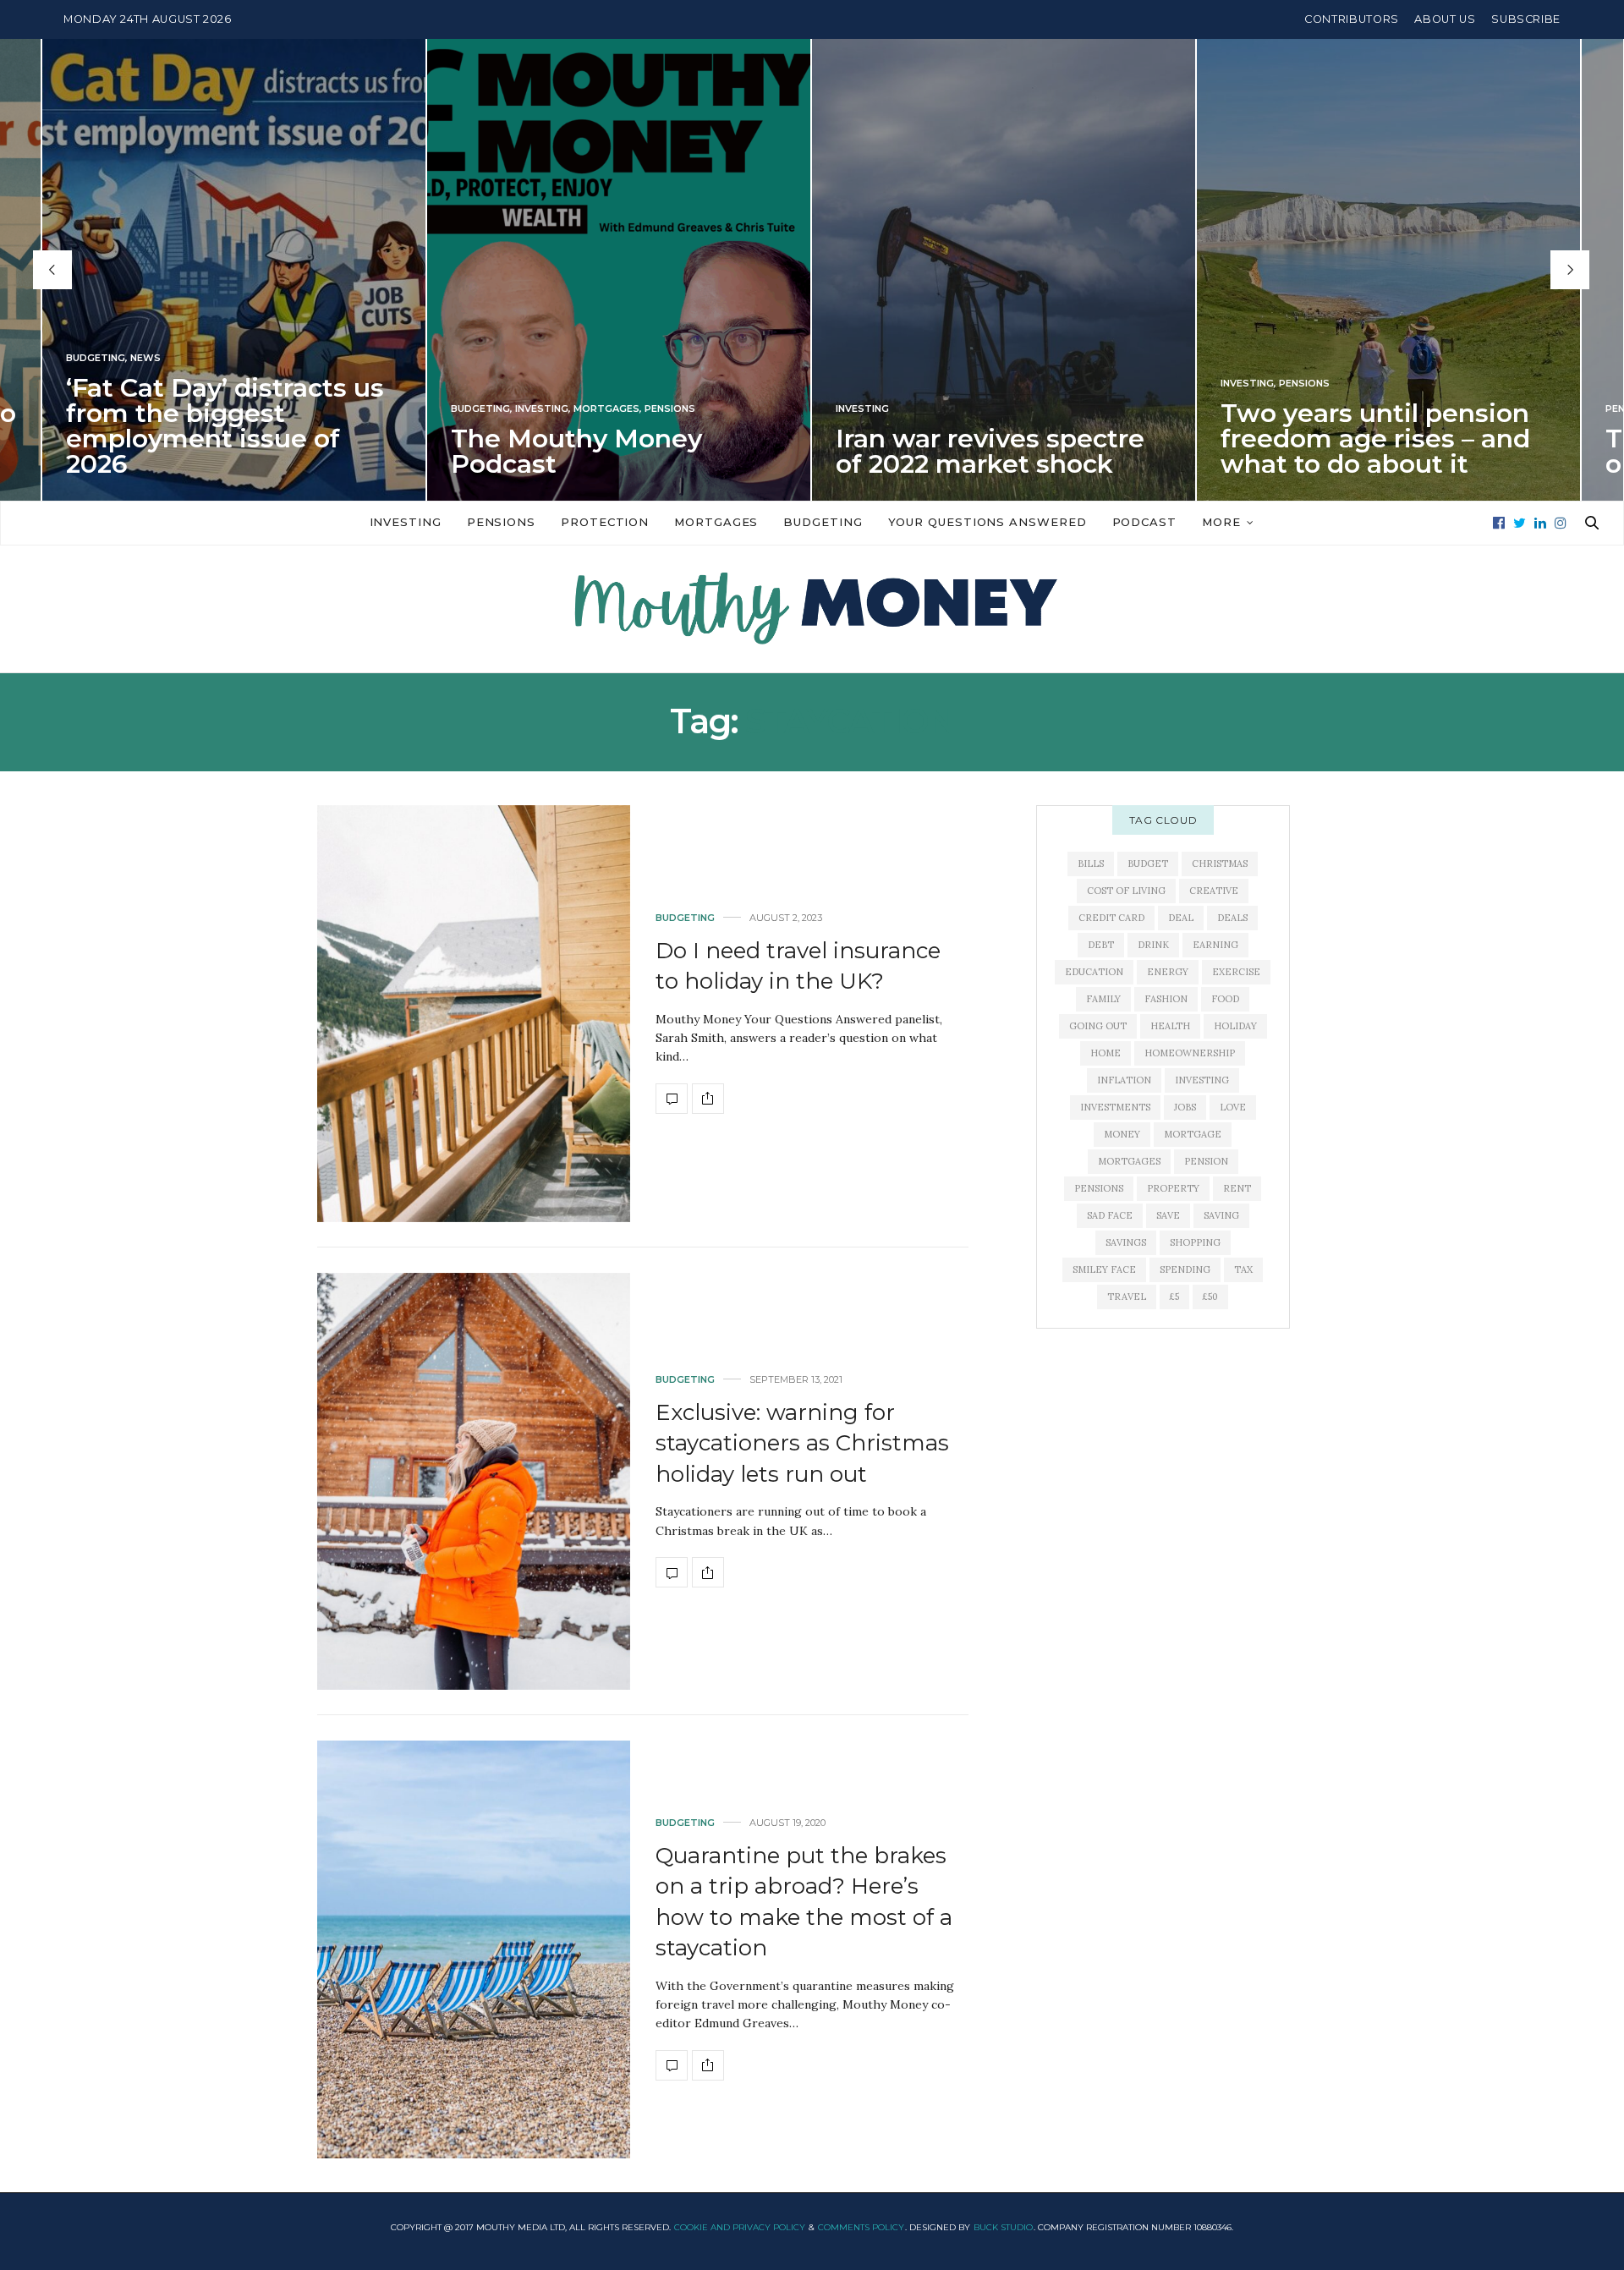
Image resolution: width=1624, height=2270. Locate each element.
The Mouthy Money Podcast (576, 451)
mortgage (1193, 1134)
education (1094, 972)
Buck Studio (1003, 2227)
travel (1127, 1297)
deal (1181, 918)
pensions (1099, 1188)
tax (1243, 1269)
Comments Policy (861, 2227)
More (1221, 522)
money (1122, 1134)
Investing (542, 409)
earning (1215, 945)
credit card (1111, 918)
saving (1221, 1215)
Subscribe (1526, 19)
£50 (1210, 1297)
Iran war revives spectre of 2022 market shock (990, 451)
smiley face (1104, 1269)
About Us (1445, 19)
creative (1214, 891)
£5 (1174, 1297)
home (1106, 1053)
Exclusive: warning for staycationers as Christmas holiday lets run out (802, 1443)
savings (1126, 1242)
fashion (1166, 999)
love (1233, 1107)
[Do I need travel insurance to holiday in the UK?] (474, 1014)
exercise (1236, 972)
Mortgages (606, 409)
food (1225, 999)
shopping (1195, 1242)
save (1168, 1215)
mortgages (1129, 1161)
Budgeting (96, 358)
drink (1153, 945)
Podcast (1144, 522)
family (1103, 999)
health (1170, 1026)
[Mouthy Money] (812, 609)
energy (1168, 972)
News (145, 358)
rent (1237, 1188)
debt (1101, 945)
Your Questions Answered (988, 522)
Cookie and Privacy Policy (740, 2227)
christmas (1220, 864)
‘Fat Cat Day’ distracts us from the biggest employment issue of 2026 (225, 426)
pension (1206, 1161)
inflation (1124, 1080)
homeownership (1190, 1053)
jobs (1185, 1107)
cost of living (1126, 891)
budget (1148, 864)
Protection (605, 522)
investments (1115, 1107)
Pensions (670, 409)
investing (1202, 1080)
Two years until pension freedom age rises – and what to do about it (1375, 439)
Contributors (1352, 19)
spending (1185, 1269)
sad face (1110, 1215)
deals (1232, 918)
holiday (1235, 1026)
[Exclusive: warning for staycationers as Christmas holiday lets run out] (474, 1481)
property (1173, 1188)
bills (1091, 864)
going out (1098, 1026)
